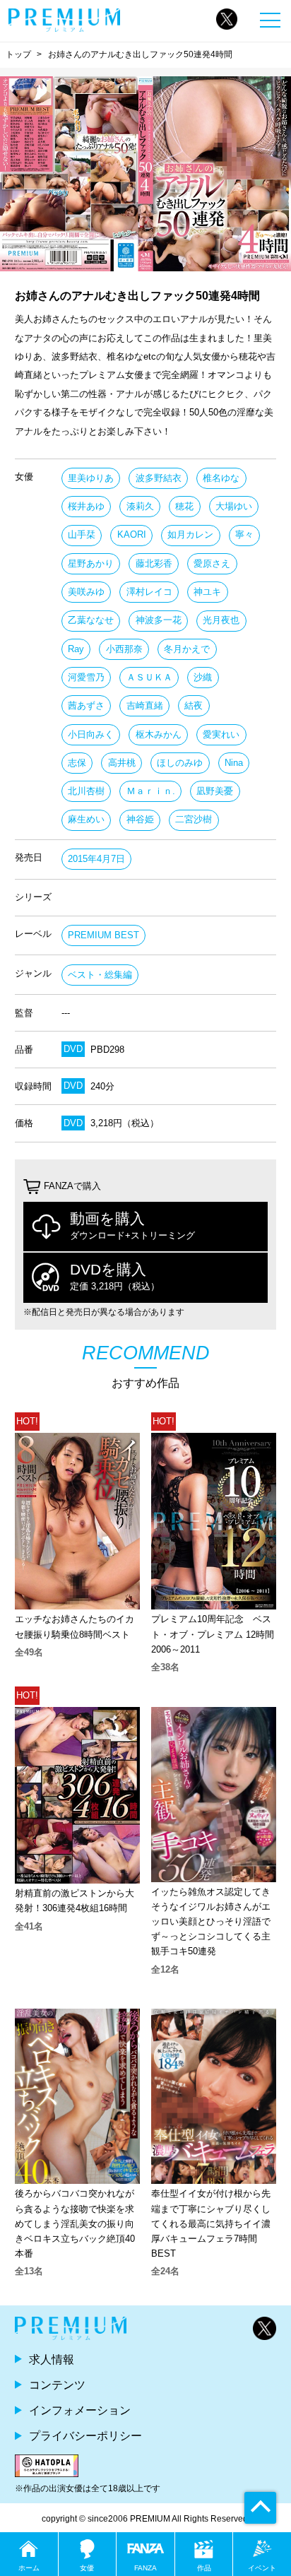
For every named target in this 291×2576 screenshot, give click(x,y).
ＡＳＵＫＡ (149, 677)
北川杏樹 (86, 791)
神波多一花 (159, 620)
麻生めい (86, 819)
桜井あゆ (86, 506)
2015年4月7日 (96, 859)
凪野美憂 (215, 791)
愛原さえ (212, 563)
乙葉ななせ (91, 620)
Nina (234, 763)
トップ (18, 54)
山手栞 (82, 534)
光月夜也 (221, 620)
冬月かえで (187, 649)
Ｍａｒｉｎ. (151, 791)
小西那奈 (124, 649)
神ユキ (207, 592)
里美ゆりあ (91, 478)
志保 (77, 763)
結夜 (194, 705)
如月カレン (190, 534)
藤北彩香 (154, 563)
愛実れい (221, 734)
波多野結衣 (159, 478)
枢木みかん (159, 734)
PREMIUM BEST (103, 935)
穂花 (184, 506)
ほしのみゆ (180, 763)
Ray (76, 649)
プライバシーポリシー (85, 2435)
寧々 (244, 534)
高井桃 (122, 763)
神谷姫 (140, 819)
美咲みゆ (86, 592)
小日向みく (91, 734)
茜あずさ (86, 705)
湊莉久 (140, 506)
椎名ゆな (221, 478)
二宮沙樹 (194, 819)
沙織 (203, 677)
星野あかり (91, 563)
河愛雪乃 (86, 677)
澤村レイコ (149, 592)
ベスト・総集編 (100, 975)
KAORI (132, 534)
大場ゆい (234, 506)
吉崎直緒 (145, 705)
